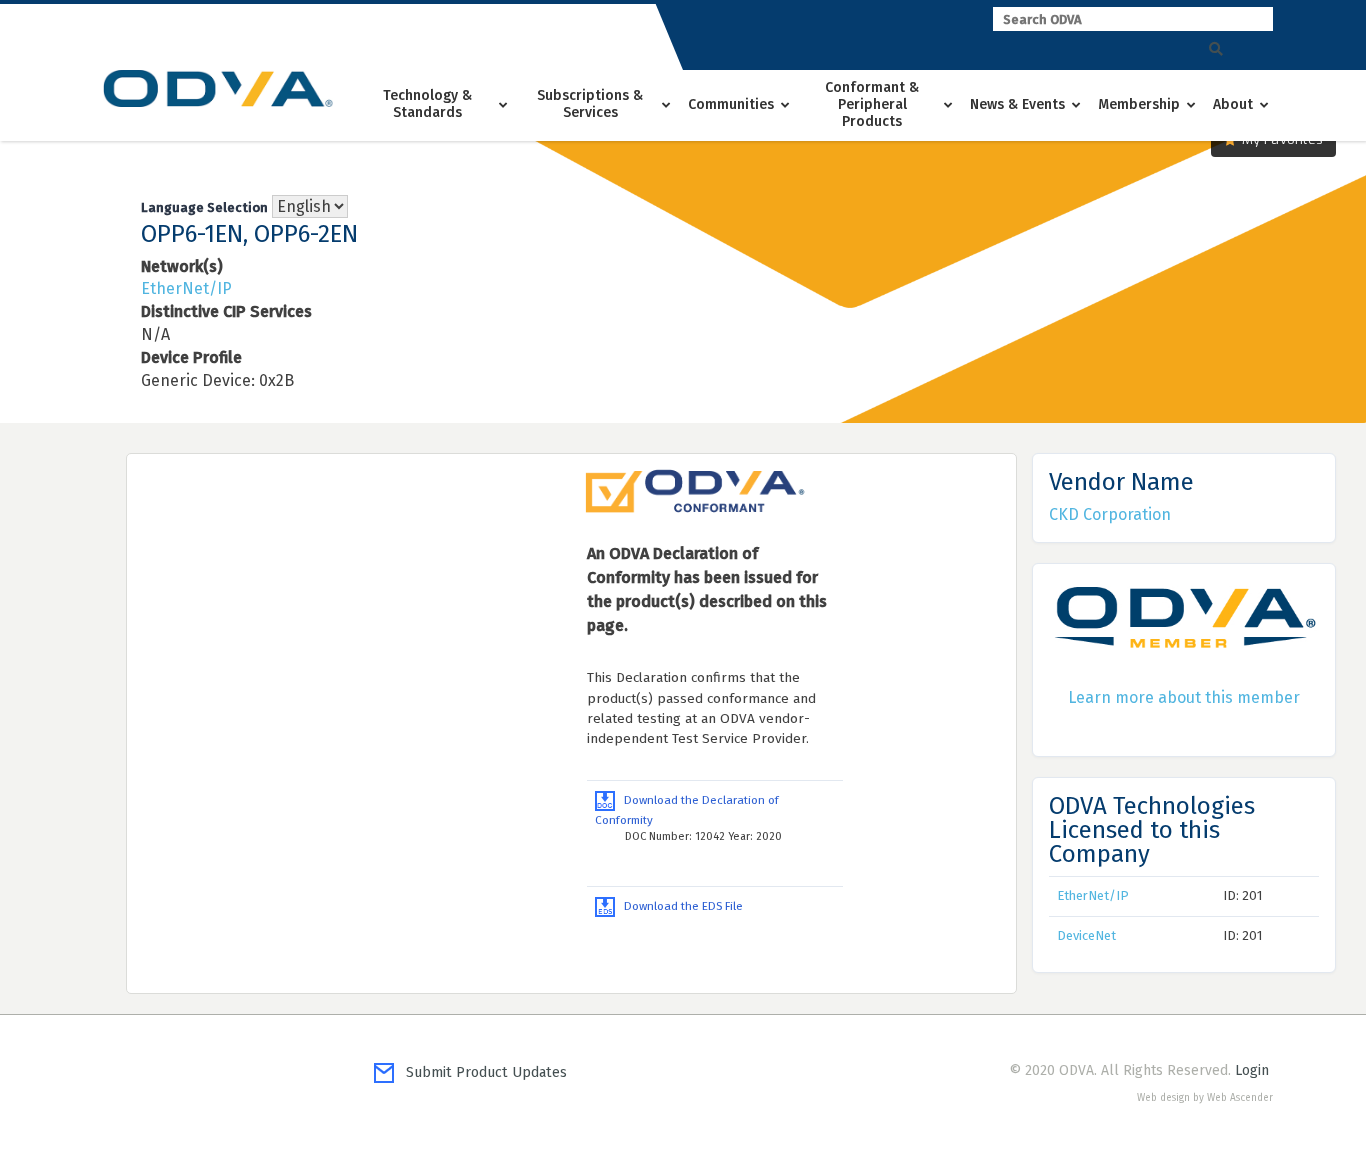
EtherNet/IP (186, 288)
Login (1252, 1070)
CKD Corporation (1110, 514)
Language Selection (204, 207)
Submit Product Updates (480, 1072)
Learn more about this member (1184, 697)
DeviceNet (1086, 935)
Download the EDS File (679, 906)
